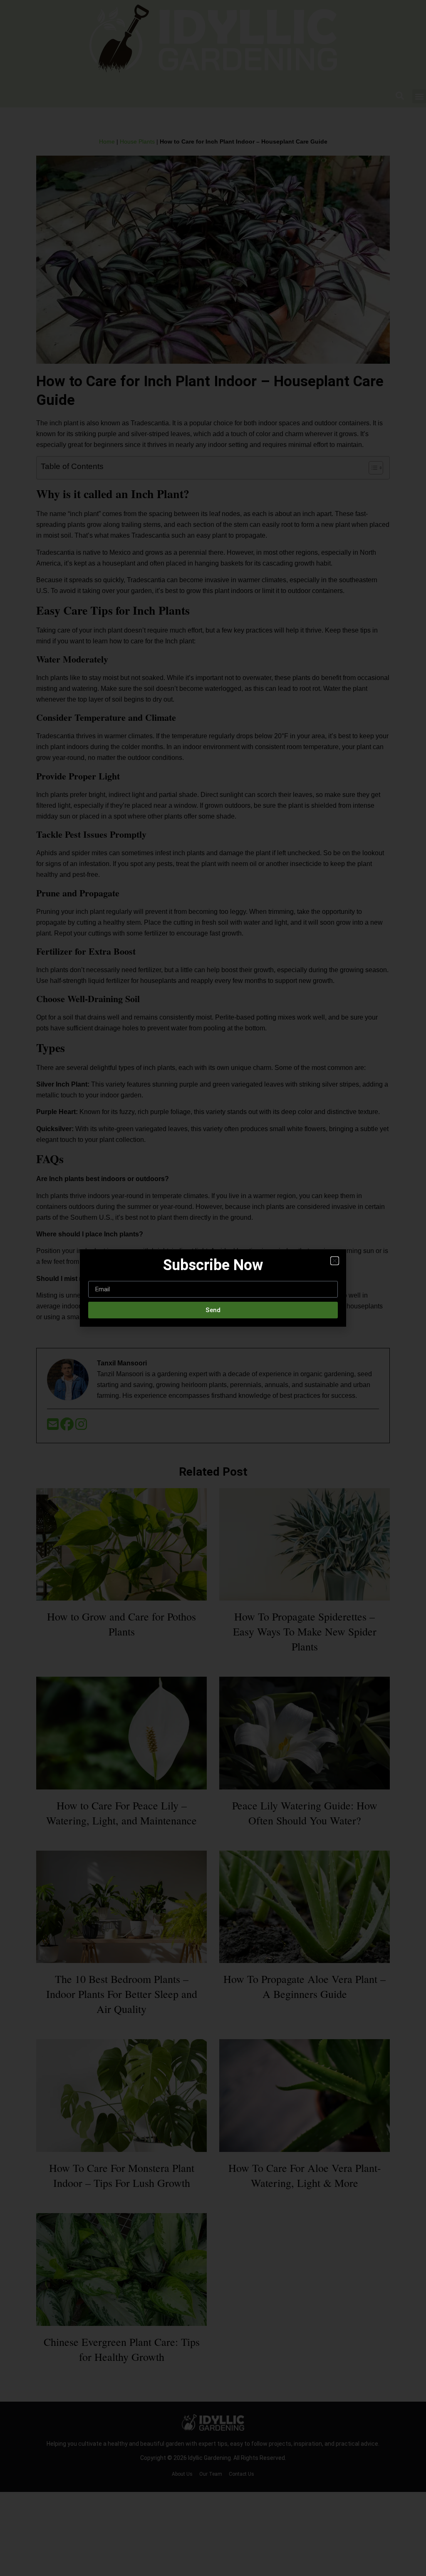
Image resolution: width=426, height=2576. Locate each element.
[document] (213, 1288)
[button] (335, 1261)
